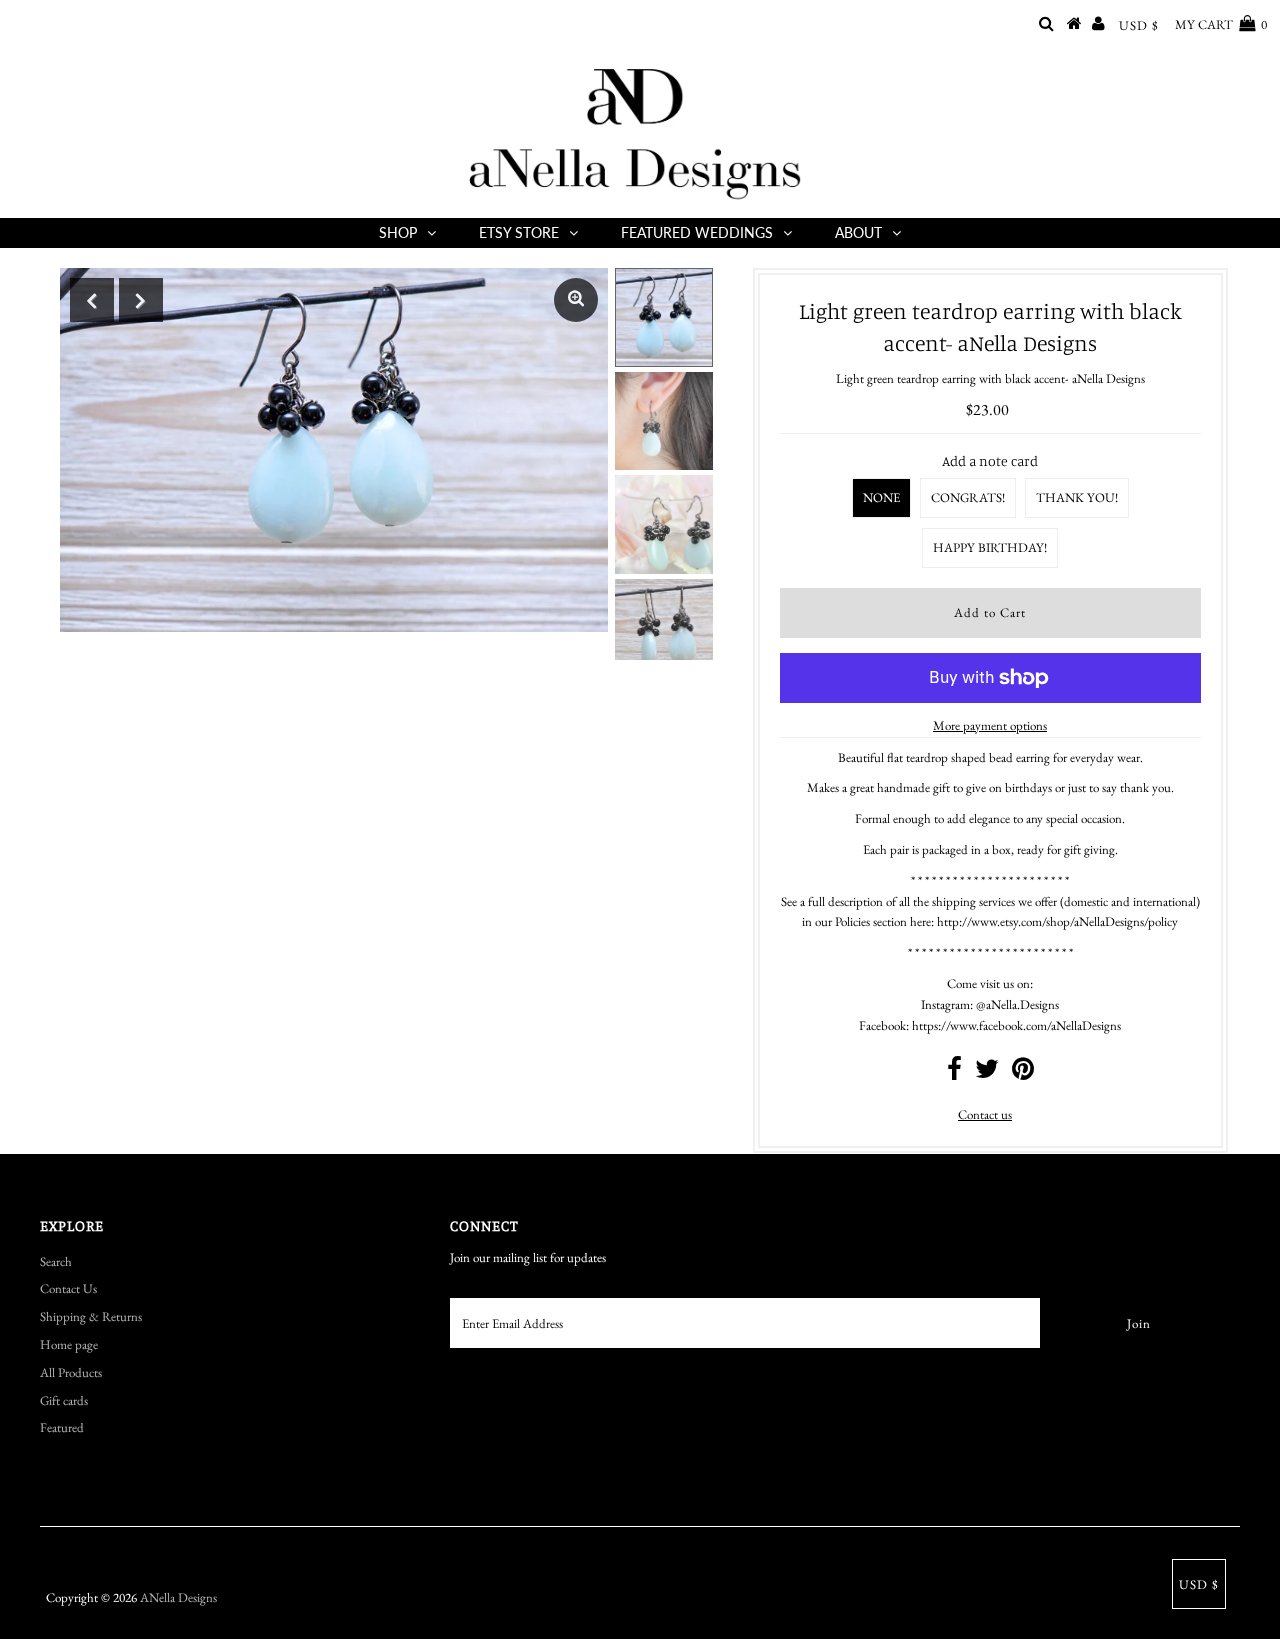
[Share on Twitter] (987, 1073)
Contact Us (68, 1288)
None (881, 497)
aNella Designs (178, 1597)
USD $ (1139, 25)
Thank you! (1077, 497)
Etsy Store (519, 232)
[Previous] (92, 300)
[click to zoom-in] (576, 300)
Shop (398, 232)
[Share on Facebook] (954, 1073)
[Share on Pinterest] (1023, 1073)
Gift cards (64, 1400)
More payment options (990, 725)
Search (56, 1261)
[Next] (141, 300)
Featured (62, 1427)
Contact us (985, 1114)
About (858, 232)
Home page (69, 1344)
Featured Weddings (697, 232)
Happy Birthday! (990, 547)
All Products (71, 1372)
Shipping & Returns (91, 1316)
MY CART (1221, 24)
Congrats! (968, 497)
